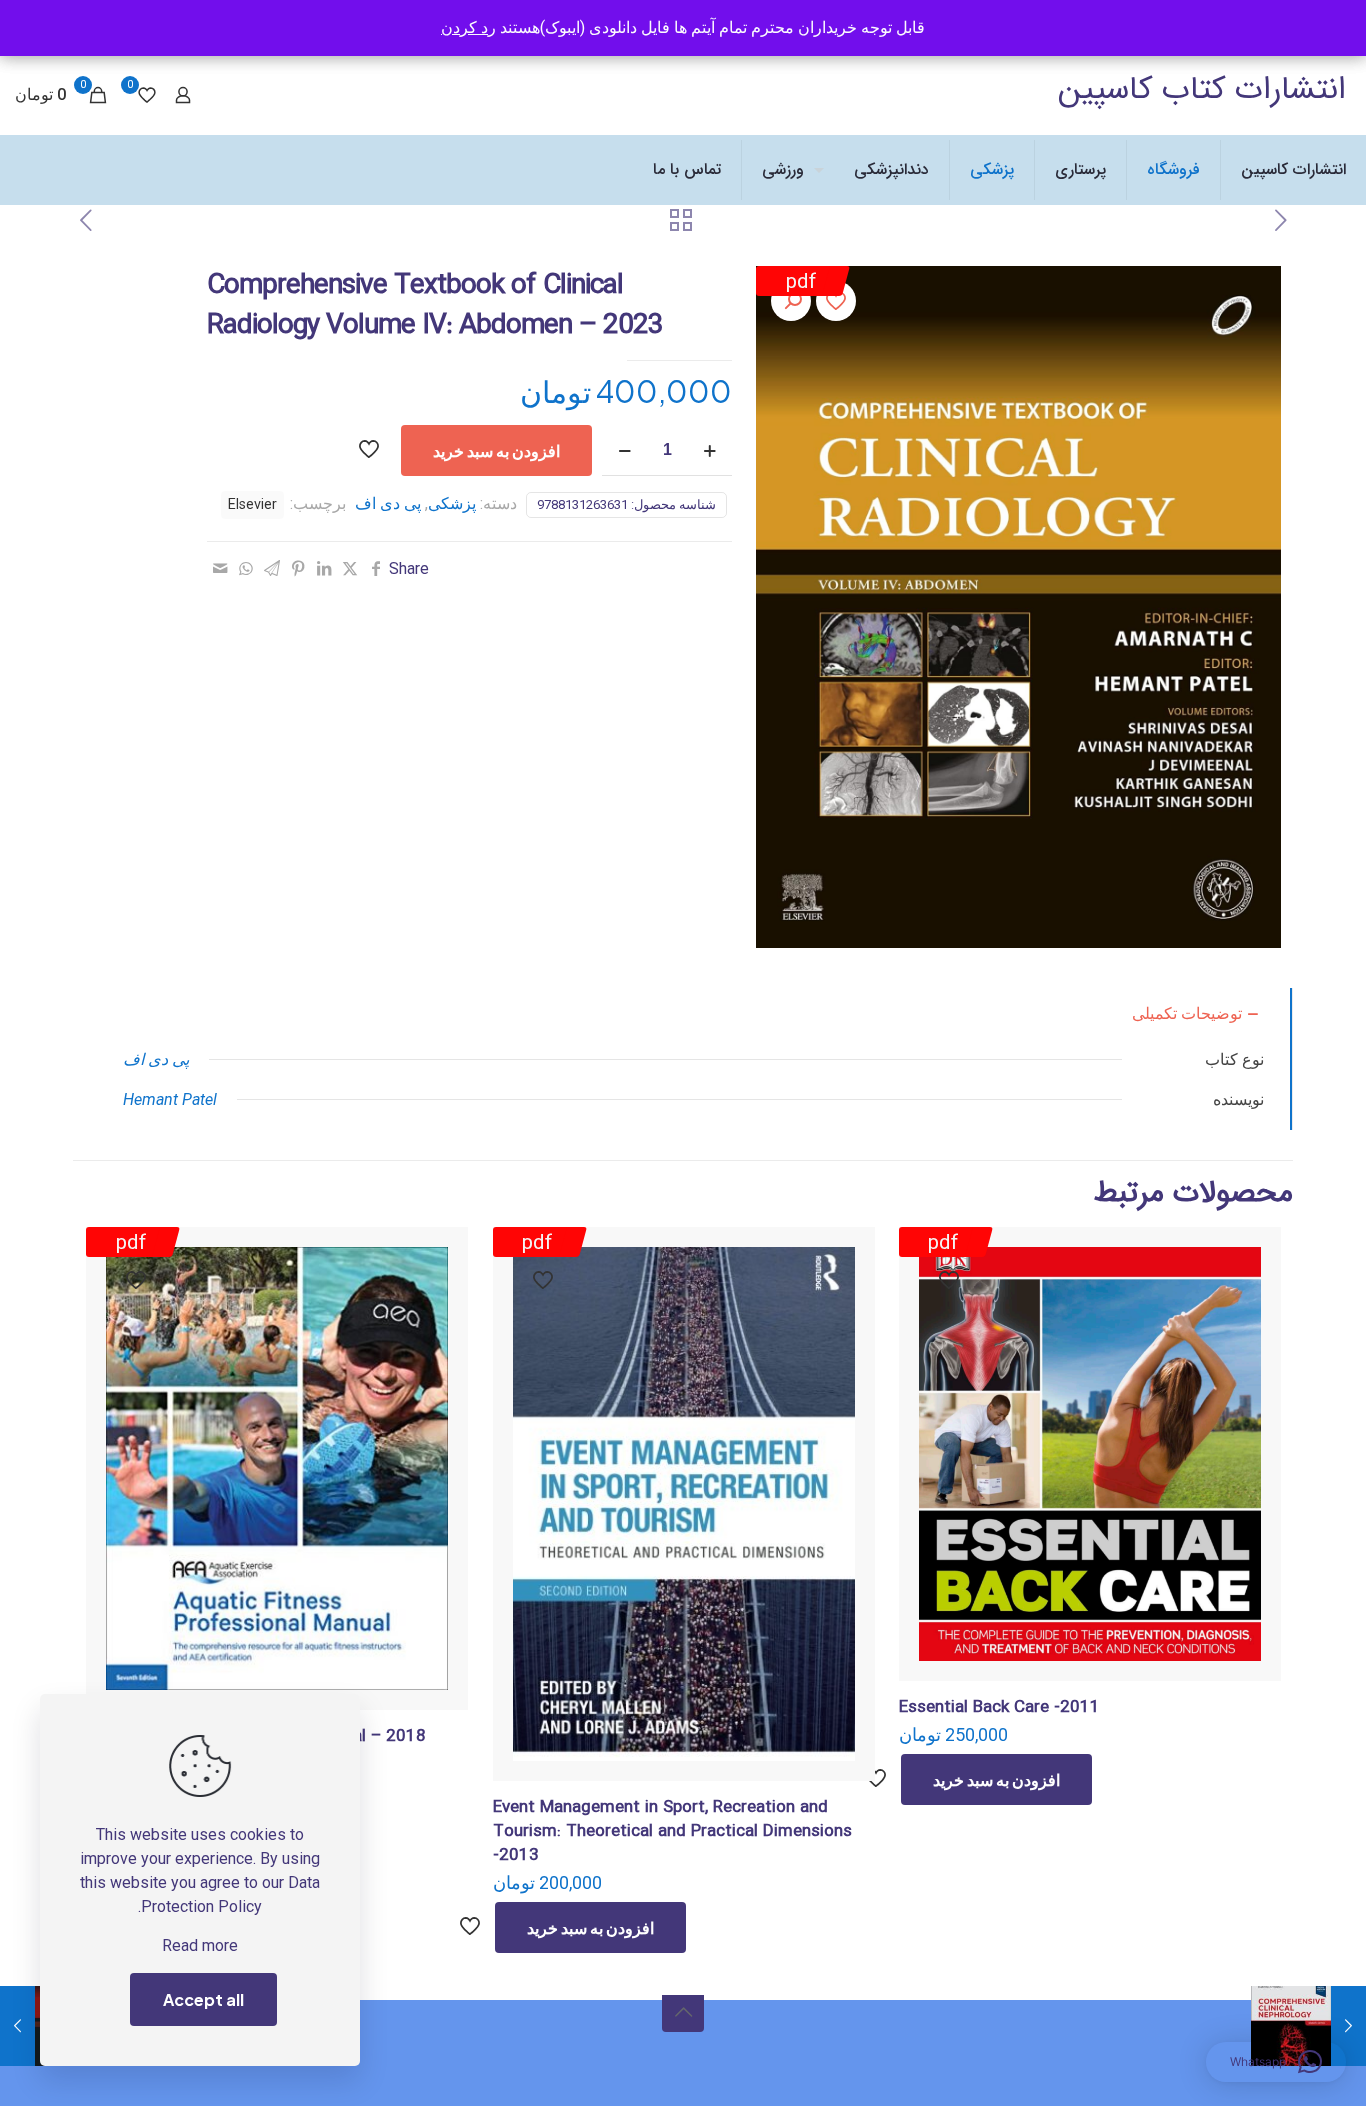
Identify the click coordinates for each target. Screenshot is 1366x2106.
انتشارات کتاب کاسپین (1202, 90)
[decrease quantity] (624, 450)
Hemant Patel (170, 1099)
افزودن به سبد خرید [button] (996, 1779)
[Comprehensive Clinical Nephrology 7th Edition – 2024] (1348, 2026)
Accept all (203, 1999)
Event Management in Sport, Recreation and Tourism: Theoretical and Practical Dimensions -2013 (672, 1831)
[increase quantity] (709, 450)
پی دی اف (388, 503)
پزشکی (452, 503)
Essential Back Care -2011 (999, 1707)
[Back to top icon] (683, 2011)
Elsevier (252, 504)
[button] (791, 301)
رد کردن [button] (468, 27)
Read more (200, 1945)
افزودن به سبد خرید (496, 450)
